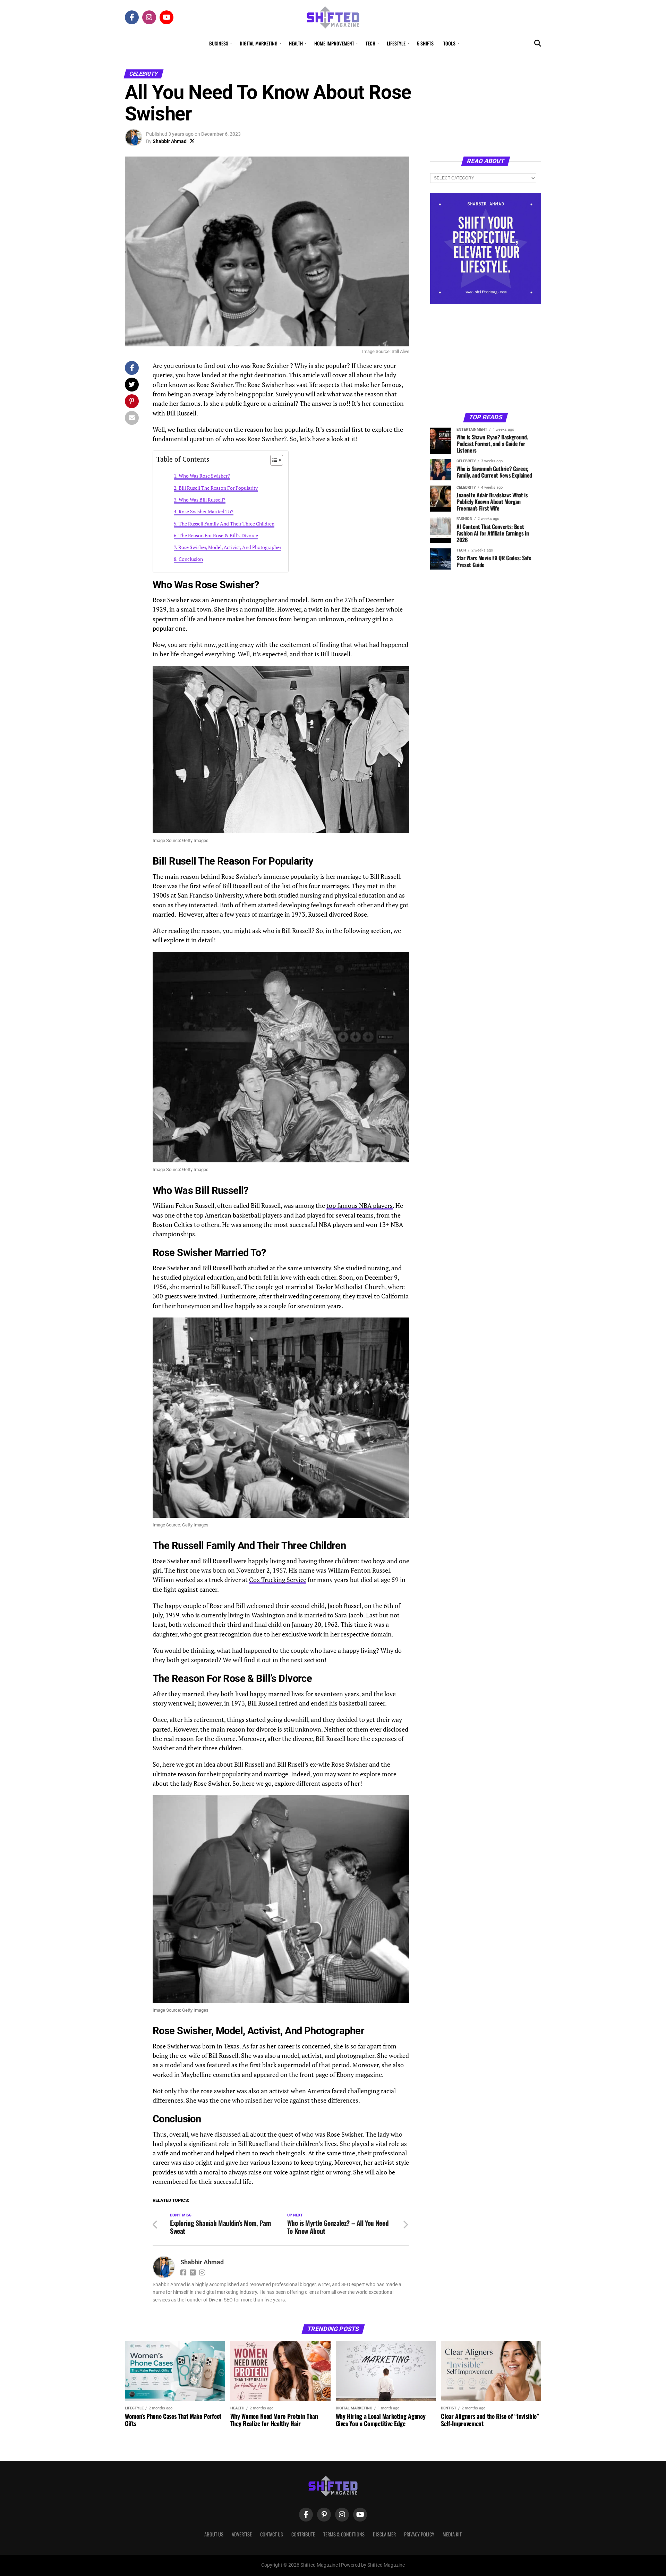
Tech (370, 43)
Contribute (303, 2534)
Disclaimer (384, 2534)
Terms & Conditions (344, 2534)
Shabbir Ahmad (170, 141)
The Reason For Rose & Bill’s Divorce (218, 535)
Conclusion (191, 559)
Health (296, 43)
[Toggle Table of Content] (273, 460)
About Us (214, 2534)
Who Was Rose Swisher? (204, 476)
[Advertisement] (486, 358)
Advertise (242, 2534)
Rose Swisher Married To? (206, 511)
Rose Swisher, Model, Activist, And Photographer (230, 547)
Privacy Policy (419, 2534)
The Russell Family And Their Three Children (227, 524)
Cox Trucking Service (278, 1580)
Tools (449, 43)
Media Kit (452, 2534)
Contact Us (272, 2534)
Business (219, 43)
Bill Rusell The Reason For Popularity (218, 488)
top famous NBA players (360, 1206)
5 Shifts (425, 43)
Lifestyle (396, 43)
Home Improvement (334, 43)
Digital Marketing (259, 43)
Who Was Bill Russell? (202, 500)
